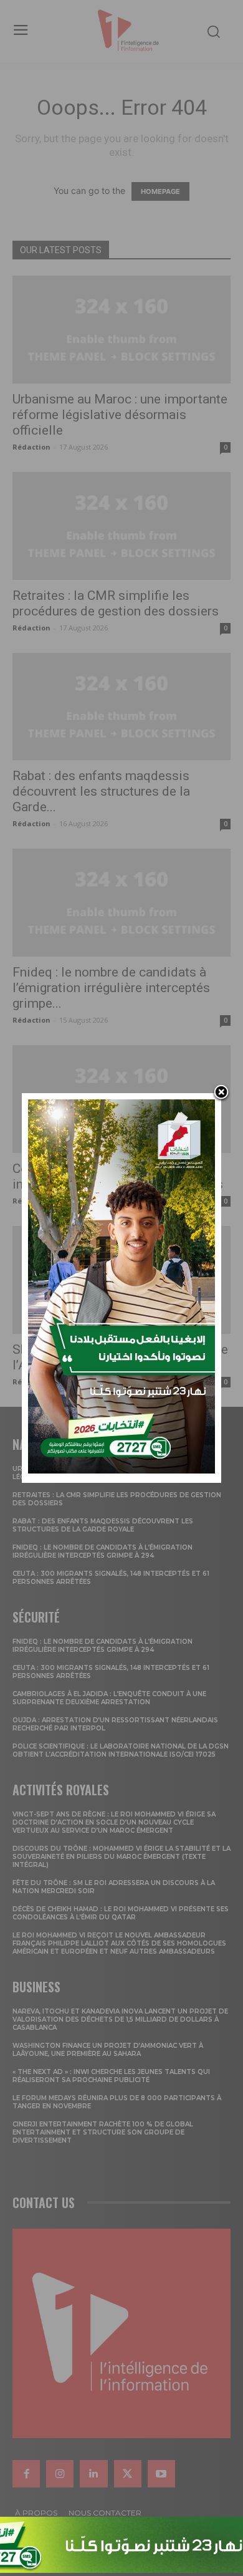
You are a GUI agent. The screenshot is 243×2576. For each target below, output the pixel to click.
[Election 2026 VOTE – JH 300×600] (121, 1470)
